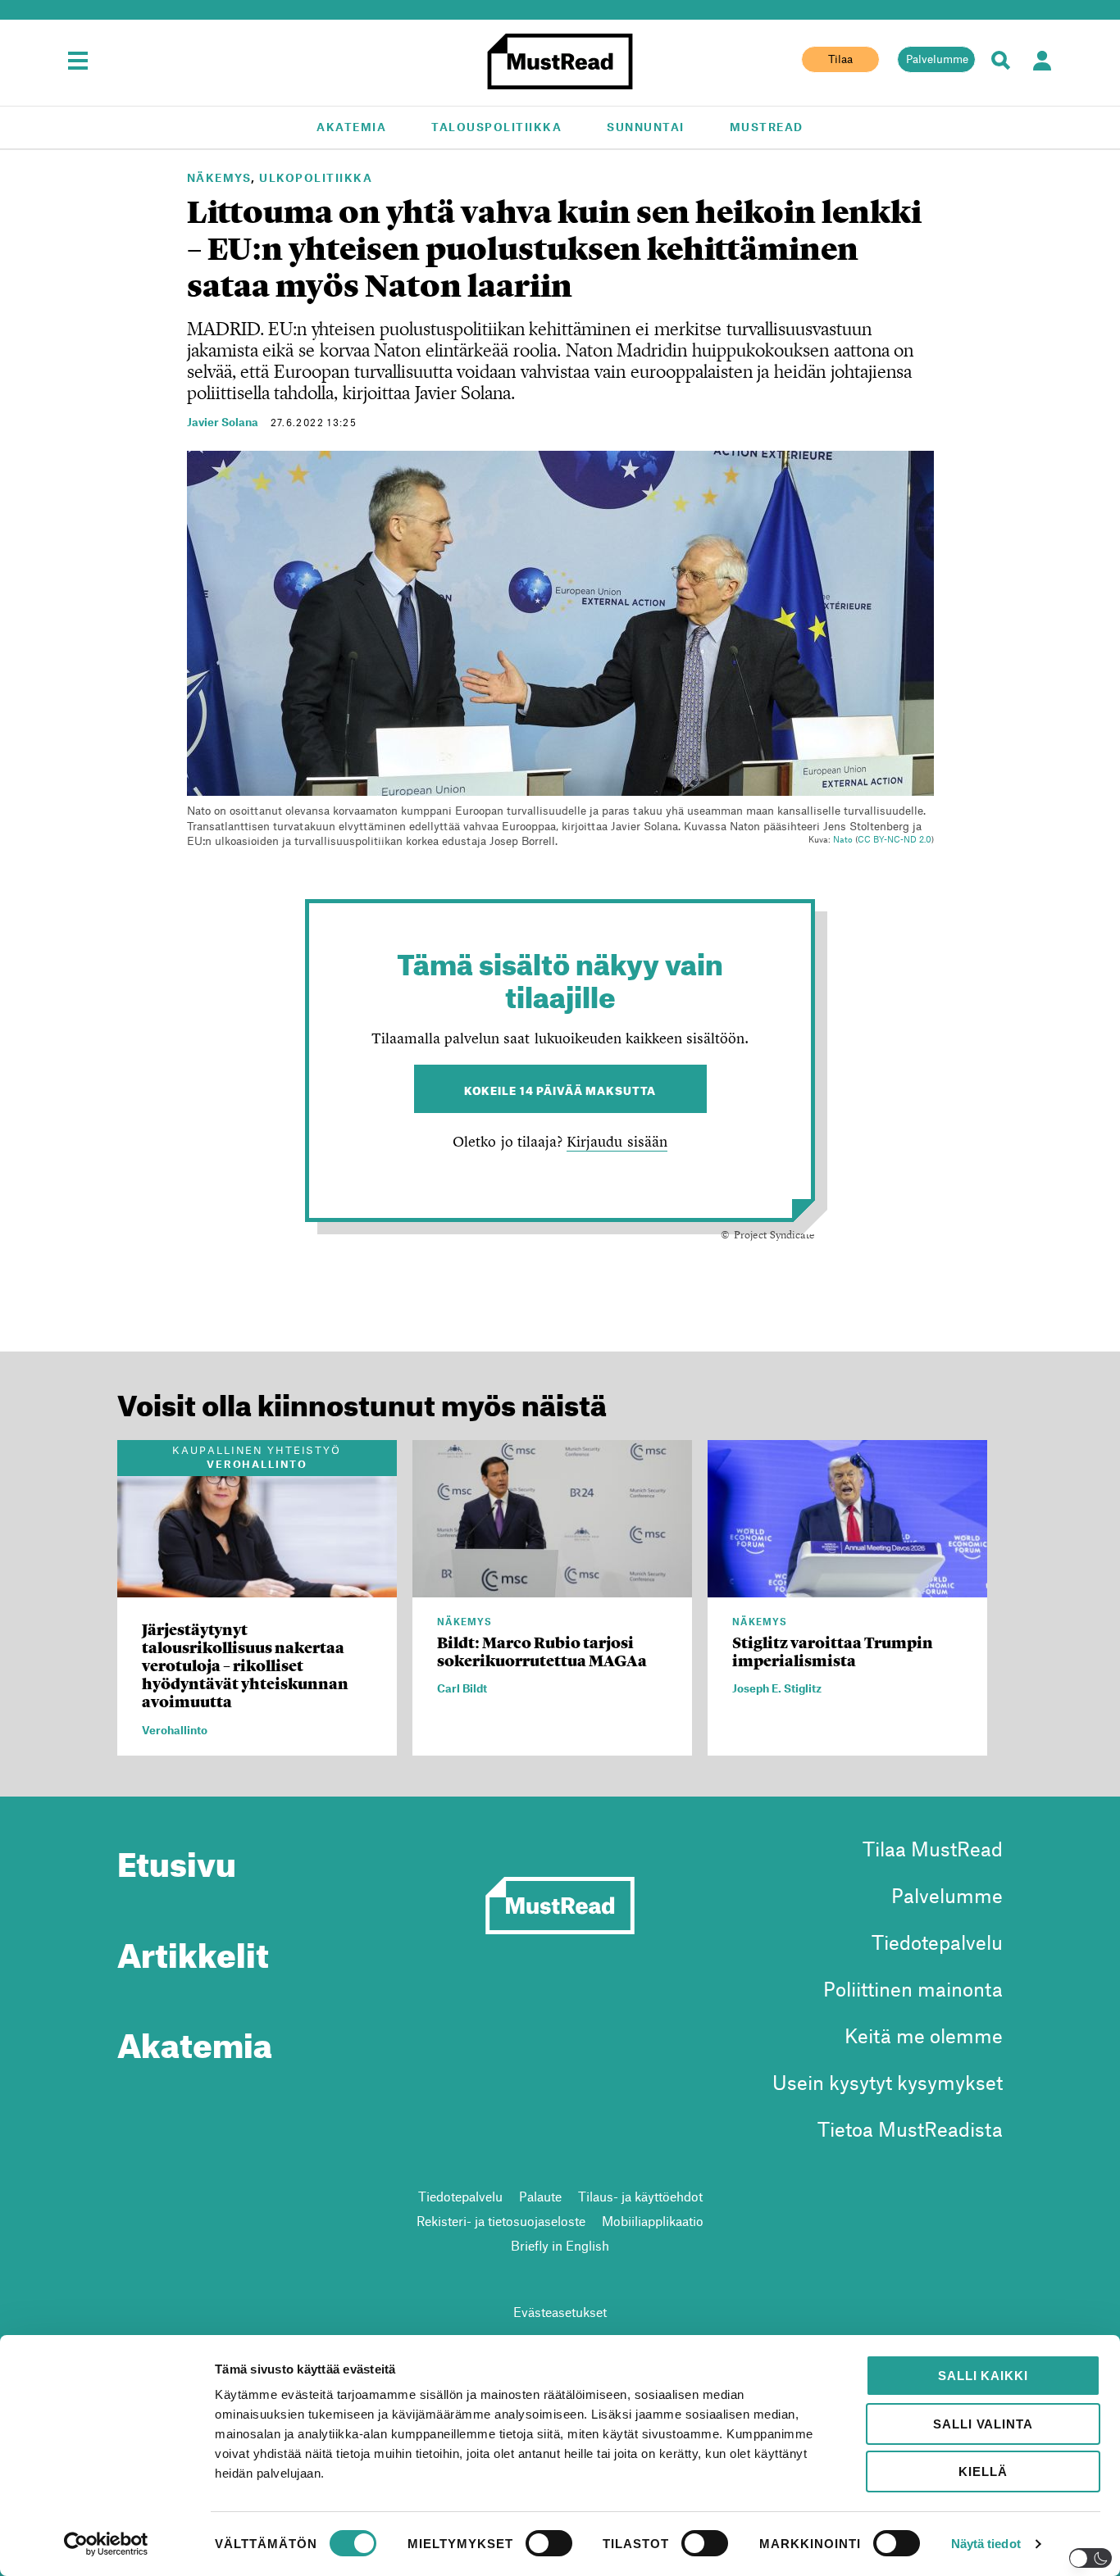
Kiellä (983, 2472)
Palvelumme (937, 59)
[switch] (549, 2543)
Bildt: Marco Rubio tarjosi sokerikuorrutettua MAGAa (542, 1652)
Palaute (540, 2196)
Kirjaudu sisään (617, 1141)
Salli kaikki (983, 2376)
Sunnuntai (646, 127)
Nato (843, 839)
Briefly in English (560, 2245)
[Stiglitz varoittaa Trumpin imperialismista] (847, 1588)
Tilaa (840, 59)
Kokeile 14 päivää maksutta (560, 1089)
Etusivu (177, 1858)
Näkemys (219, 177)
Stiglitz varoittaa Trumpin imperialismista (833, 1652)
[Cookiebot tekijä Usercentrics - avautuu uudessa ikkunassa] (106, 2544)
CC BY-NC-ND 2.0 (895, 839)
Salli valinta (983, 2424)
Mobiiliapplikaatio (653, 2221)
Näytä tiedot (986, 2544)
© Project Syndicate (768, 1234)
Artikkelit (193, 1949)
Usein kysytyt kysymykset (888, 2082)
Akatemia (351, 127)
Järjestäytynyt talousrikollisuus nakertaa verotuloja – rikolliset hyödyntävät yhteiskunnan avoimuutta (245, 1666)
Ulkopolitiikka (316, 177)
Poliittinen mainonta (913, 1989)
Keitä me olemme (924, 2035)
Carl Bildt (462, 1688)
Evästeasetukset (560, 2312)
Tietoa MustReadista (910, 2129)
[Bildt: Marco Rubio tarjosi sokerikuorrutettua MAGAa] (552, 1588)
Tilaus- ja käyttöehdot (640, 2196)
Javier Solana (223, 422)
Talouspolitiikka (496, 127)
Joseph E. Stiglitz (777, 1688)
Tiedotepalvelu (937, 1942)
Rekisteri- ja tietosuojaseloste (501, 2221)
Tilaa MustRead (933, 1849)
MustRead (767, 127)
